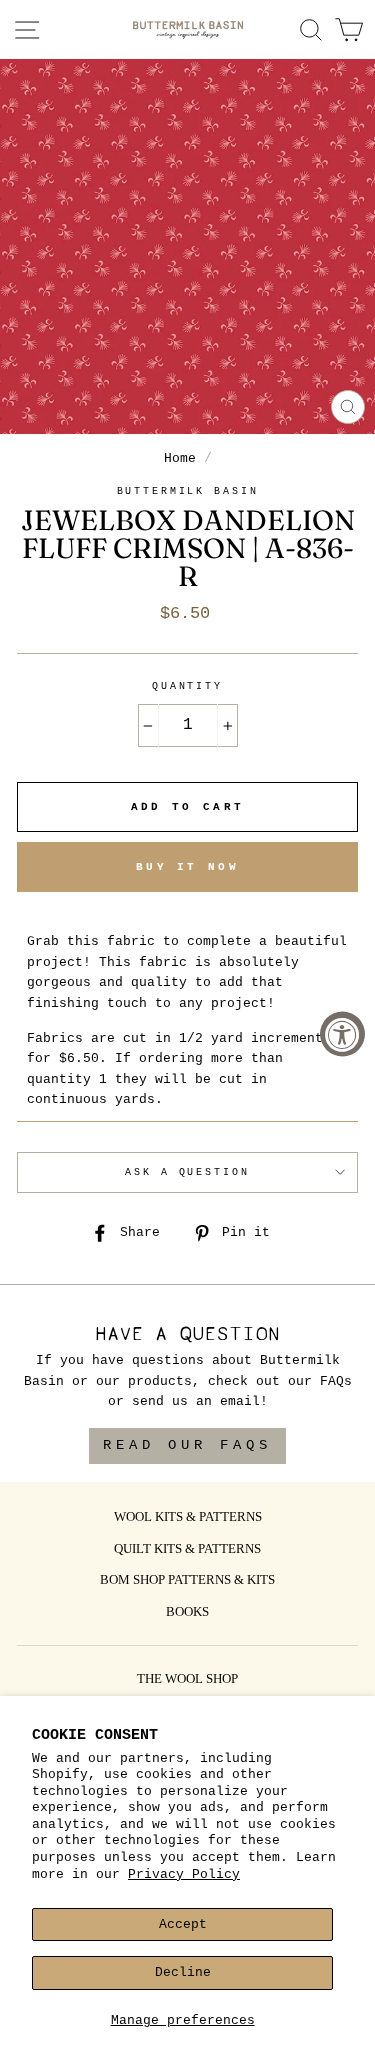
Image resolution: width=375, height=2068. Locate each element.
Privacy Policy (184, 1874)
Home (180, 458)
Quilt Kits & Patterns (187, 1550)
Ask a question (187, 1172)
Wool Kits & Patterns (188, 1518)
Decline (183, 1972)
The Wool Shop (187, 1680)
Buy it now (187, 867)
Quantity (187, 686)
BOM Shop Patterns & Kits (187, 1581)
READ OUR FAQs (187, 1445)
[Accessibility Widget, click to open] (342, 1034)
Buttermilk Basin (188, 491)
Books (187, 1613)
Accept (183, 1924)
